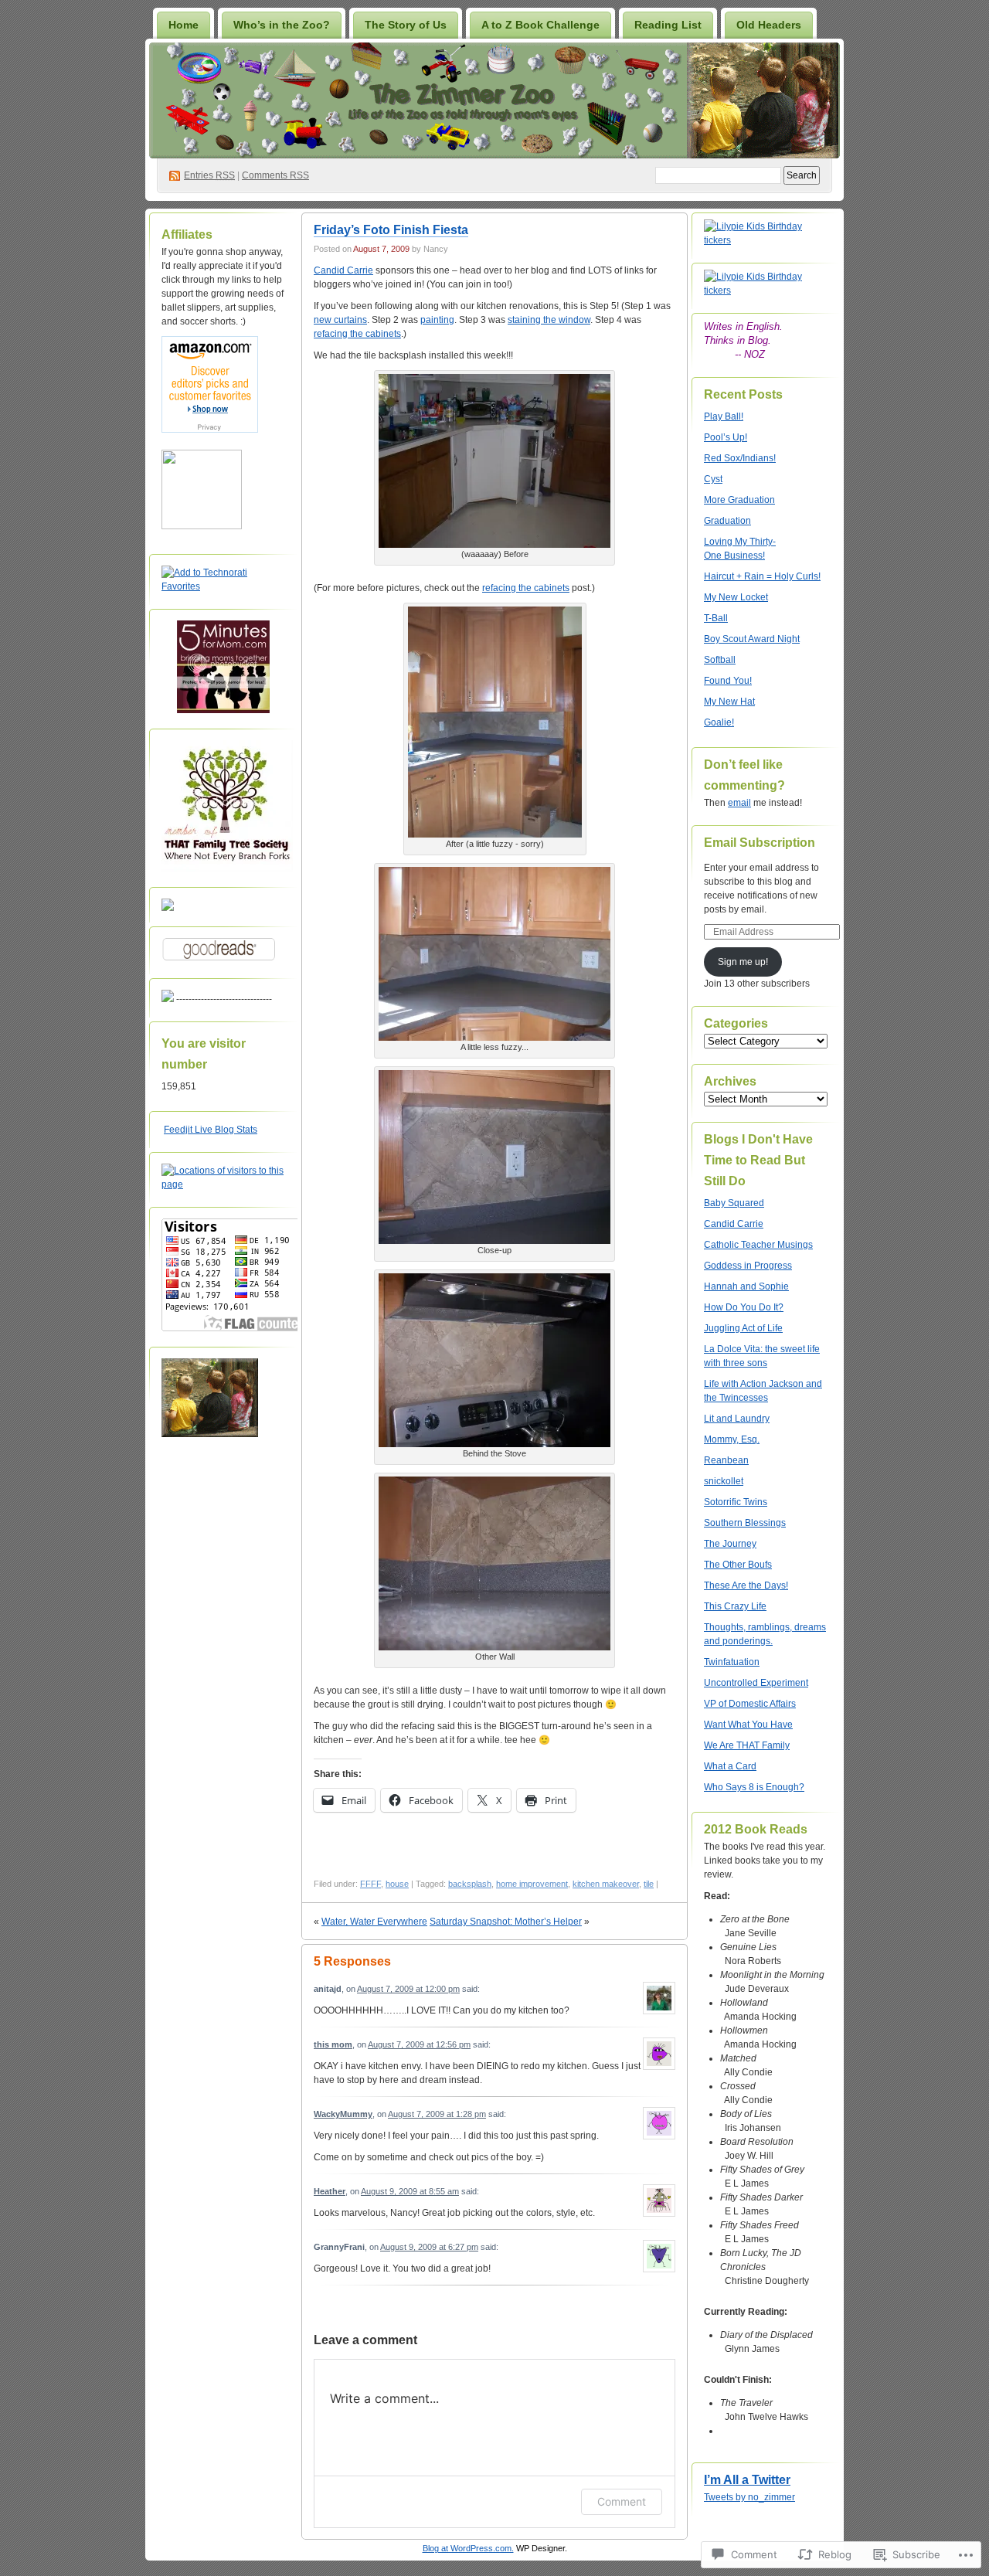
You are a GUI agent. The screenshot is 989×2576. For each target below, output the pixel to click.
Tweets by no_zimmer (749, 2497)
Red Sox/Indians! (740, 458)
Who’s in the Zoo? (282, 25)
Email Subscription (760, 843)
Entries (209, 175)
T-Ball (716, 618)
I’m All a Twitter (747, 2480)
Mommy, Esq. (732, 1439)
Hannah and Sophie (746, 1286)
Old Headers (769, 25)
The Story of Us (406, 25)
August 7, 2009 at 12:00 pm (408, 1989)
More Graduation (739, 500)
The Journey (730, 1544)
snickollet (724, 1481)
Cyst (713, 479)
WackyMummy (343, 2114)
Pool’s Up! (726, 437)
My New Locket (736, 597)
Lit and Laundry (737, 1419)
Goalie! (719, 722)
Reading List (668, 25)
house (397, 1884)
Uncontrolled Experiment (756, 1683)
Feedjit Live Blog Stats (211, 1130)
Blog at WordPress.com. (468, 2548)
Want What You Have (748, 1725)
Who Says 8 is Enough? (754, 1787)
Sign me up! (743, 962)
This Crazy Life (735, 1606)
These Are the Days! (746, 1585)
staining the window (549, 320)
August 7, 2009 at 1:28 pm (437, 2114)
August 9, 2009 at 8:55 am (410, 2191)
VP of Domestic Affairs (750, 1704)
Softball (720, 660)
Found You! (728, 681)
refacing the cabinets (357, 334)
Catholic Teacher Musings (758, 1245)
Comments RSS (275, 175)
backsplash (470, 1884)
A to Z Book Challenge (540, 25)
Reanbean (726, 1460)
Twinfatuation (732, 1662)
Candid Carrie (343, 270)
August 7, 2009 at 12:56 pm (419, 2044)
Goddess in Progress (748, 1266)
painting (437, 320)
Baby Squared (734, 1203)
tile (649, 1884)
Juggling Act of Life (743, 1328)
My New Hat (729, 702)
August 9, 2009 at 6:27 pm (429, 2247)
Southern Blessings (745, 1523)
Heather (330, 2191)
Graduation (727, 521)
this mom (333, 2044)
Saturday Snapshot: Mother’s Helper (506, 1922)
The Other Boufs (738, 1565)
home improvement (532, 1884)
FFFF (370, 1884)
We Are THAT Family (747, 1745)
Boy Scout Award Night (752, 639)
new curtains (340, 320)
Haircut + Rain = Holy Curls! (762, 576)
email (739, 803)
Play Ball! (724, 416)
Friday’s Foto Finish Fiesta (391, 230)
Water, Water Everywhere (374, 1922)
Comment (622, 2501)
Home (184, 25)
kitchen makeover (606, 1884)
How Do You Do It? (744, 1307)
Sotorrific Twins (736, 1502)
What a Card (730, 1766)
